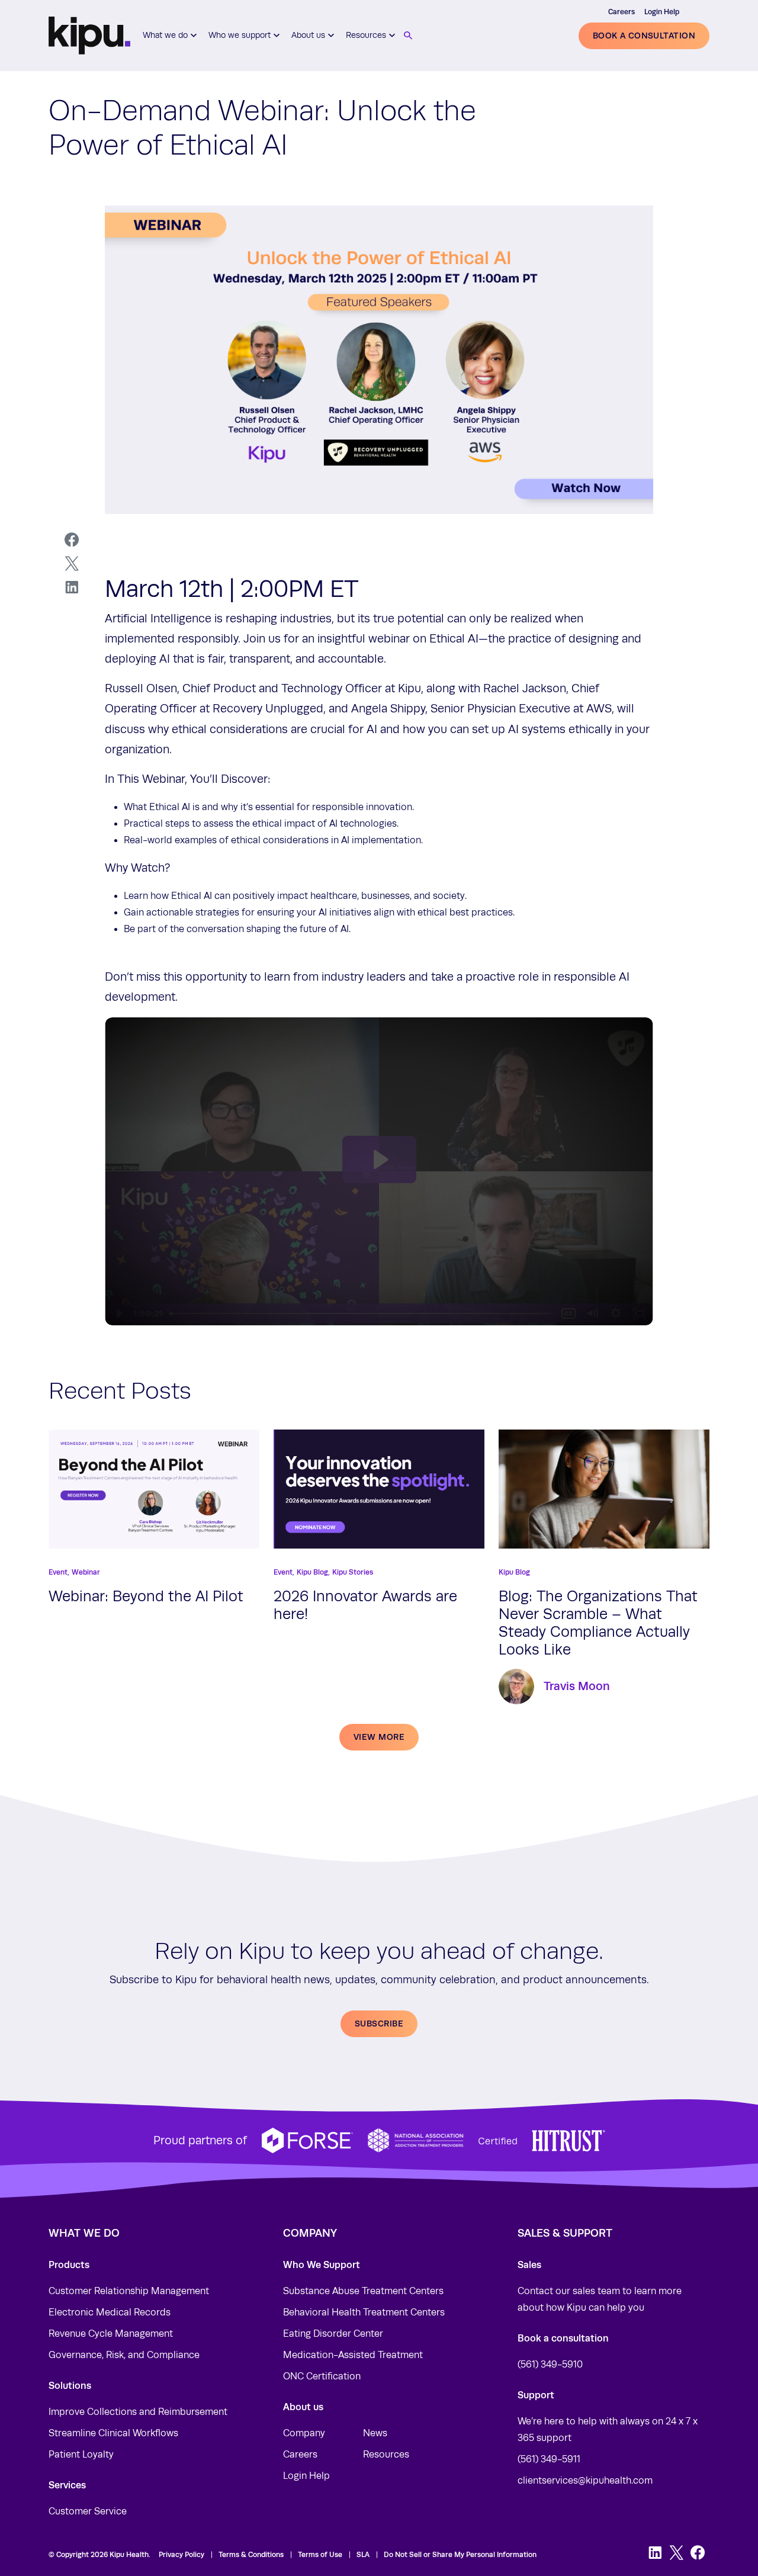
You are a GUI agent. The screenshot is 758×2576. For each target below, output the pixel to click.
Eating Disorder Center (333, 2334)
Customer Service (88, 2511)
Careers (622, 12)
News (375, 2433)
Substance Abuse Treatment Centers (363, 2291)
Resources (366, 35)
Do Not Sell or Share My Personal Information (460, 2555)
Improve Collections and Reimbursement (138, 2412)
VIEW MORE (379, 1737)
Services (67, 2485)
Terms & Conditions (251, 2555)
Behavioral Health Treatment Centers (364, 2312)
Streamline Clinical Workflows (113, 2433)
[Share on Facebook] (72, 540)
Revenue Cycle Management (111, 2334)
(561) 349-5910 (550, 2365)
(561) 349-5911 (549, 2459)
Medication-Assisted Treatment (353, 2355)
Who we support (240, 35)
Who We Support (322, 2265)
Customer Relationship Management (129, 2291)
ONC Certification (322, 2376)
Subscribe (379, 2023)
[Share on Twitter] (72, 564)
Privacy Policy (182, 2555)
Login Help (662, 12)
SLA (363, 2555)
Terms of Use (320, 2555)
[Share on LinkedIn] (72, 587)
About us (308, 35)
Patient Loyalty (81, 2455)
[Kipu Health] (89, 36)
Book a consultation (644, 36)
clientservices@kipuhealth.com (585, 2481)
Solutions (70, 2386)
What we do (165, 35)
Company (304, 2433)
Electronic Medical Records (110, 2312)
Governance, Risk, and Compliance (124, 2355)
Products (69, 2265)
